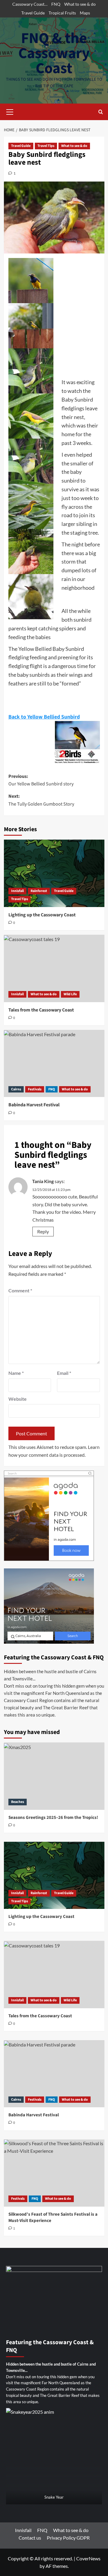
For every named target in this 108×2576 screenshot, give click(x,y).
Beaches (18, 1802)
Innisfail (17, 891)
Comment (20, 1290)
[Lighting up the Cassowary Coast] (54, 873)
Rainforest (39, 891)
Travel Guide (33, 13)
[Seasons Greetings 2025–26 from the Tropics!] (54, 1776)
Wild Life (70, 994)
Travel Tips (46, 146)
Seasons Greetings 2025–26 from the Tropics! (53, 1818)
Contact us (30, 2538)
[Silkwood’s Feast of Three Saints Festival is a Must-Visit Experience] (54, 2173)
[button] (10, 111)
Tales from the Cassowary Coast (41, 1010)
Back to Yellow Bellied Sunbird (44, 717)
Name (16, 1373)
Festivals (35, 1089)
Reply (43, 1231)
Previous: (41, 780)
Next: (41, 800)
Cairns (16, 1089)
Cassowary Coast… (30, 4)
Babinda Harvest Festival (34, 1105)
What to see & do (80, 4)
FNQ (56, 4)
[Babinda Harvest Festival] (54, 1063)
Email (64, 1373)
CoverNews (88, 2558)
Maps (85, 13)
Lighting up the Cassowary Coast (42, 915)
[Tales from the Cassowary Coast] (54, 968)
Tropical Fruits (62, 13)
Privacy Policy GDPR (68, 2538)
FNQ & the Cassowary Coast (54, 53)
